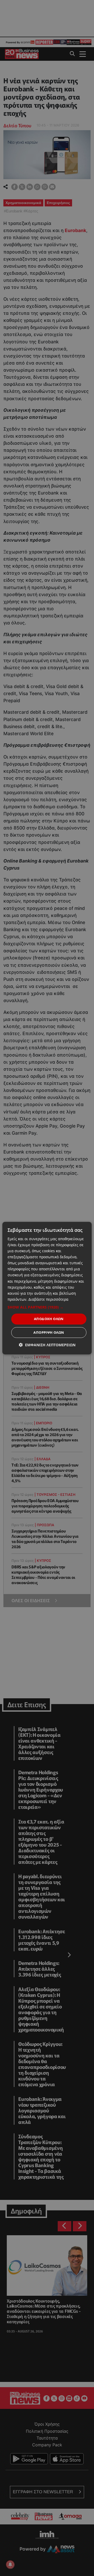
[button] (47, 1307)
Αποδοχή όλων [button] (49, 1319)
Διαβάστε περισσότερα (48, 1299)
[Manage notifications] (10, 2564)
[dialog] (47, 1288)
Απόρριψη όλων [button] (49, 1332)
